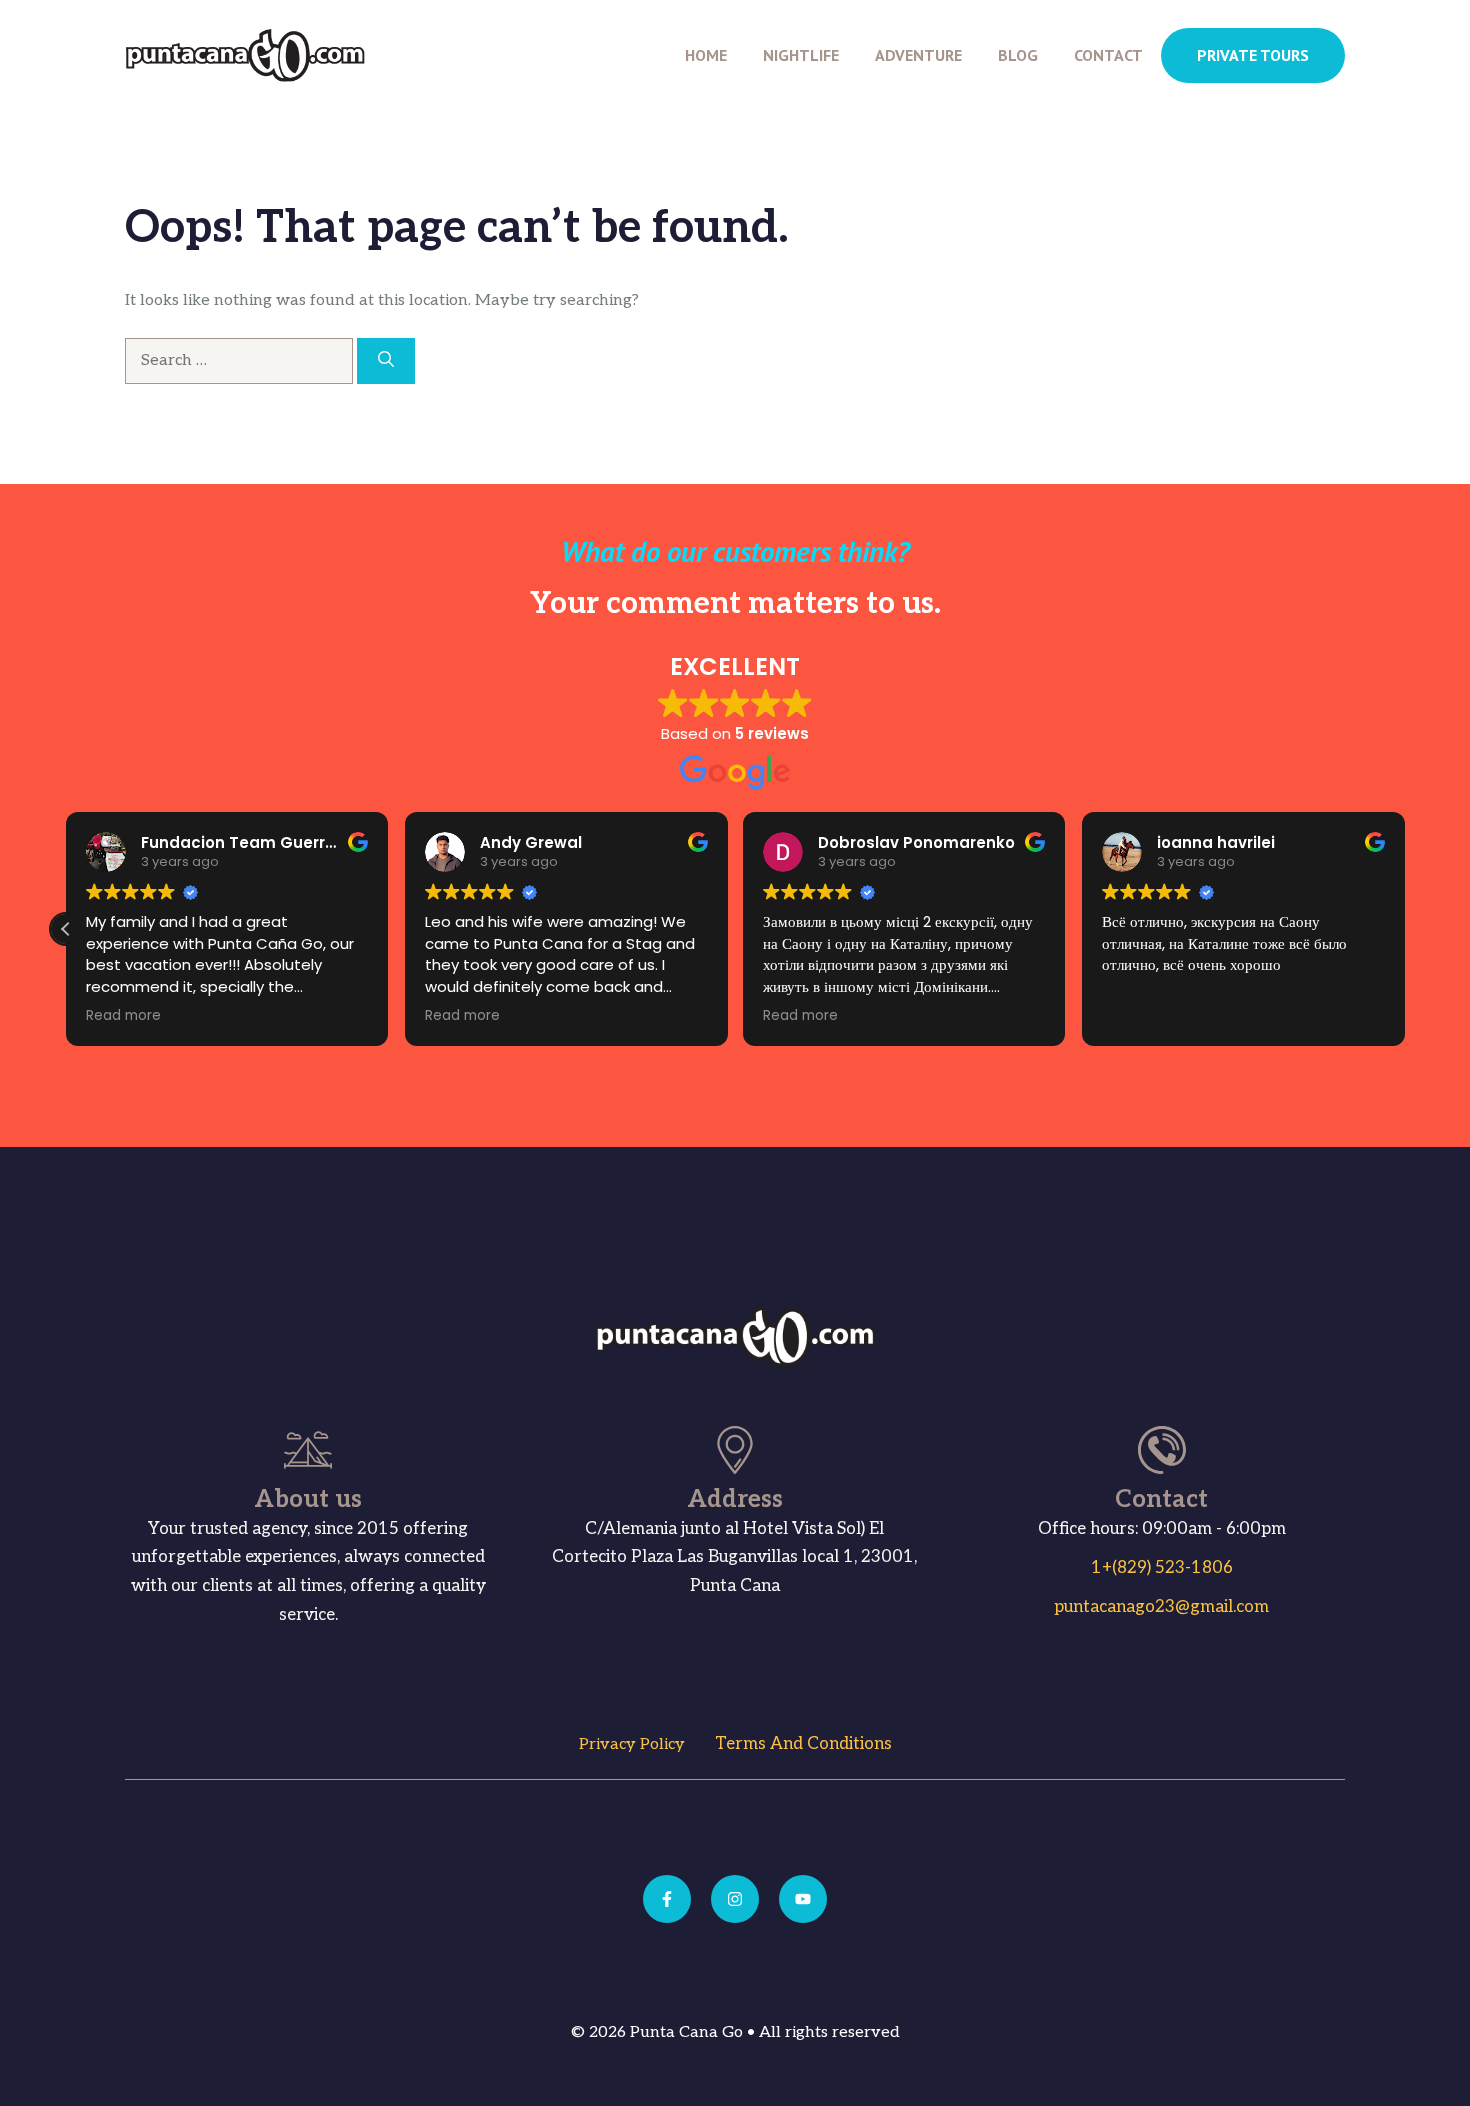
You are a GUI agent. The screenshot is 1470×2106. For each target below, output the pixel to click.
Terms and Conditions (803, 1744)
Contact (1108, 55)
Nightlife (801, 55)
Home (706, 55)
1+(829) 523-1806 (1162, 1568)
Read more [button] (123, 1016)
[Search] (386, 361)
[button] (66, 929)
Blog (1018, 55)
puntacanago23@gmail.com (1161, 1607)
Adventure (918, 55)
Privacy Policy (632, 1744)
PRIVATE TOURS (1253, 55)
